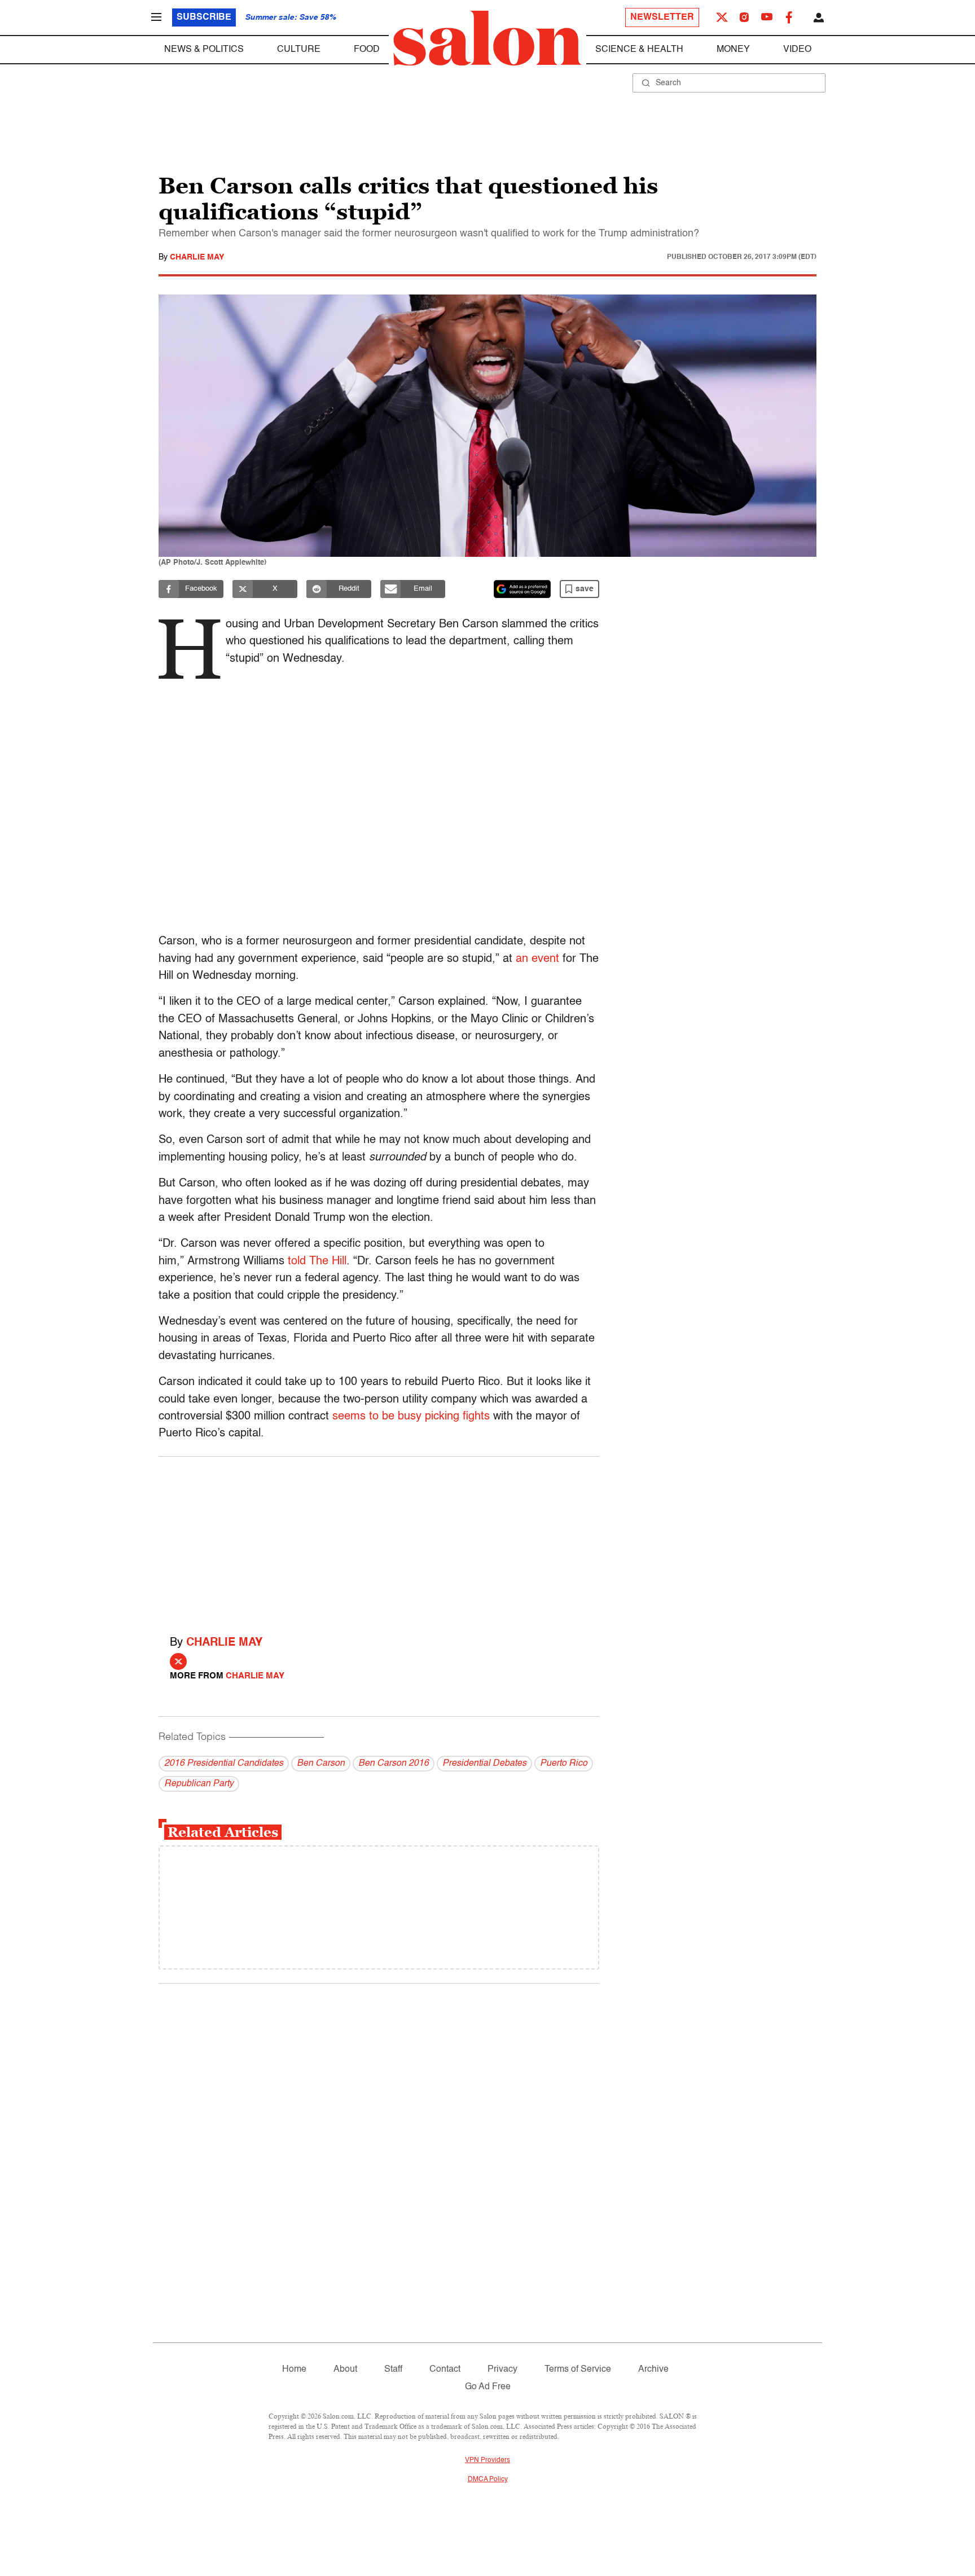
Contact (445, 2370)
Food (367, 50)
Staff (393, 2370)
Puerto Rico (564, 1764)
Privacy (502, 2370)
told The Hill (317, 1261)
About (345, 2370)
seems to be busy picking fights (409, 1417)
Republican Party (199, 1784)
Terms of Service (578, 2370)
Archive (653, 2370)
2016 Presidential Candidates (224, 1764)
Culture (299, 50)
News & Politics (204, 50)
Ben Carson (321, 1764)
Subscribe (204, 17)
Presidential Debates (484, 1764)
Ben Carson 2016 (394, 1764)
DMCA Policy (488, 2480)
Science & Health (639, 50)
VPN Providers (488, 2460)
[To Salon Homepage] (488, 38)
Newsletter (662, 17)
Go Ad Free (488, 2387)
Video (797, 50)
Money (733, 50)
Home (294, 2370)
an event (537, 959)
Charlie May (197, 257)
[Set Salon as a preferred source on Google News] (522, 589)
